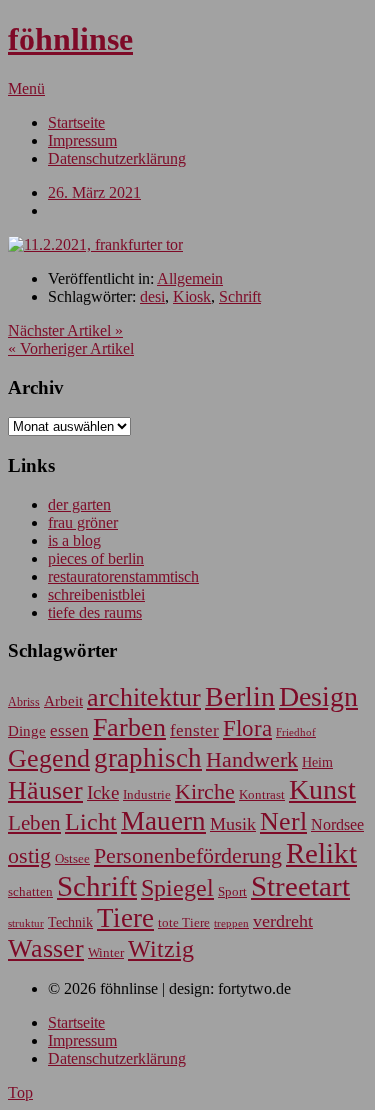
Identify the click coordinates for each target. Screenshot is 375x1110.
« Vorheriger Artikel (71, 348)
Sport (232, 891)
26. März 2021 (94, 192)
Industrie (147, 794)
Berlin (240, 696)
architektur (144, 697)
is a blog (74, 540)
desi (152, 296)
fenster (194, 730)
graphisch (148, 758)
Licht (91, 821)
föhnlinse (70, 39)
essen (69, 730)
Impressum (82, 140)
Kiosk (192, 296)
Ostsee (72, 858)
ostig (29, 856)
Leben (34, 823)
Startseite (76, 122)
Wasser (46, 948)
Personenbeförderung (188, 855)
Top (20, 1092)
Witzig (161, 949)
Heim (317, 762)
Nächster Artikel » (65, 330)
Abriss (24, 702)
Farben (129, 727)
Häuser (45, 790)
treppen (231, 923)
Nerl (283, 821)
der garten (79, 504)
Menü (26, 88)
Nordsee (337, 824)
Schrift (240, 296)
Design (318, 696)
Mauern (163, 821)
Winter (106, 953)
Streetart (300, 886)
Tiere (125, 918)
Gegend (49, 758)
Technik (70, 922)
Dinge (27, 731)
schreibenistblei (96, 594)
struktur (26, 923)
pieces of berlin (96, 558)
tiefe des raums (95, 612)
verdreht (283, 921)
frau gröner (83, 522)
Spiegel (177, 887)
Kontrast (262, 795)
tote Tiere (184, 922)
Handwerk (252, 760)
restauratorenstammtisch (123, 576)
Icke (103, 792)
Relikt (321, 853)
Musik (233, 824)
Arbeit (63, 700)
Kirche (205, 792)
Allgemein (190, 278)
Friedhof (296, 732)
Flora (247, 728)
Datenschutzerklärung (117, 158)
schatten (30, 892)
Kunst (322, 789)
